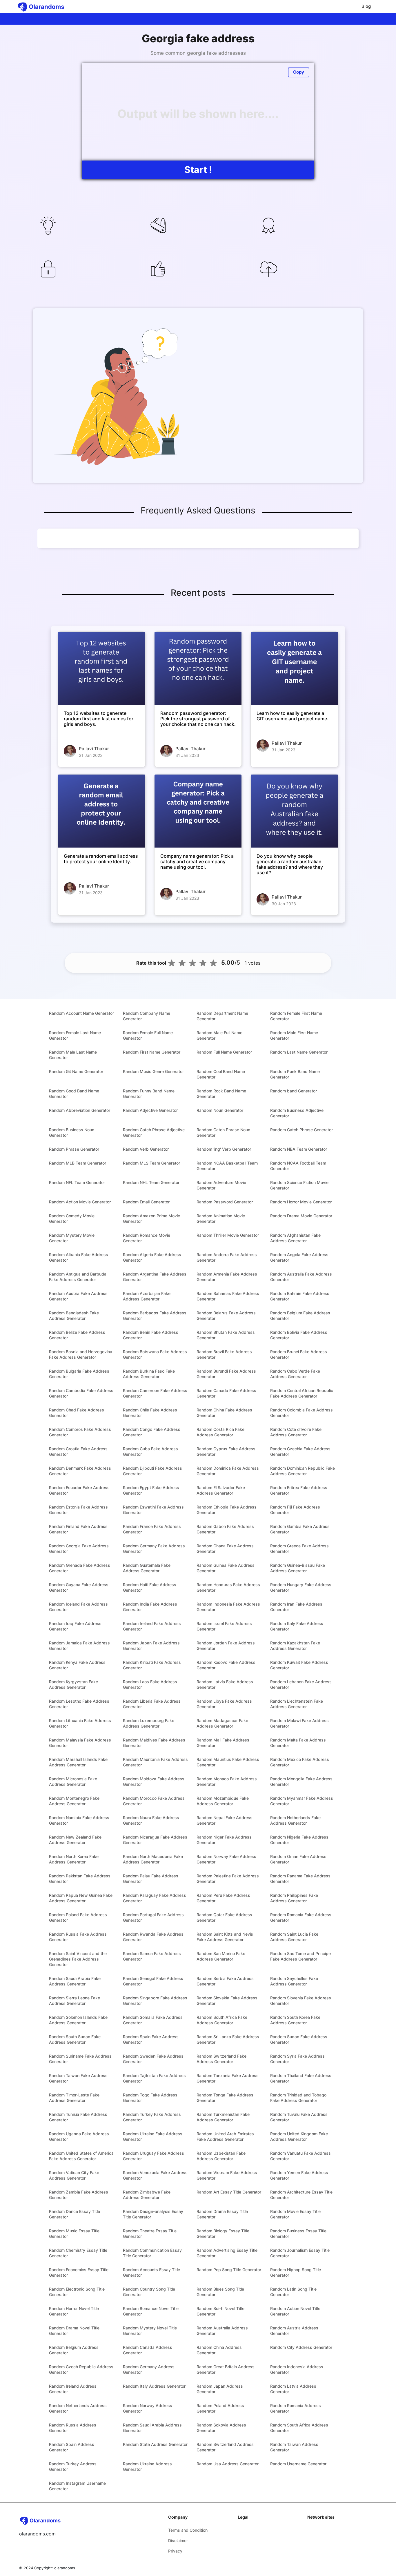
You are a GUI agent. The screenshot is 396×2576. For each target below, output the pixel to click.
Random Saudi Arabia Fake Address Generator (75, 1981)
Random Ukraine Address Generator (147, 2466)
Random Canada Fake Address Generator (226, 1393)
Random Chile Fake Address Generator (150, 1413)
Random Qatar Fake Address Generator (224, 1917)
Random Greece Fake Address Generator (299, 1548)
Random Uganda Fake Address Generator (79, 2136)
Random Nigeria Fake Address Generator (299, 1840)
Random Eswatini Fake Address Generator (153, 1510)
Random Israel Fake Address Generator (224, 1626)
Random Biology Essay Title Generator (223, 2233)
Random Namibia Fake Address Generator (79, 1820)
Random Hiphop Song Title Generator (296, 2272)
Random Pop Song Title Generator (229, 2270)
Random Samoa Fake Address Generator (152, 1956)
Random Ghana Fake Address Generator (225, 1548)
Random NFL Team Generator (77, 1182)
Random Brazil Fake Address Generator (224, 1354)
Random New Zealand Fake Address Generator (75, 1840)
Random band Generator (294, 1091)
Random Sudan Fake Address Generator (299, 2039)
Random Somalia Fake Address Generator (153, 2020)
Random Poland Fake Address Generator (78, 1917)
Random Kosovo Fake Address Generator (226, 1665)
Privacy (175, 2551)
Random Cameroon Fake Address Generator (155, 1393)
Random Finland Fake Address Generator (78, 1529)
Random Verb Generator (146, 1149)
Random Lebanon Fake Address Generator (301, 1684)
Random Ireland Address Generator (73, 2389)
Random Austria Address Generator (294, 2331)
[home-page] (46, 7)
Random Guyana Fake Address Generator (79, 1587)
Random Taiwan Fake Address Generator (78, 2078)
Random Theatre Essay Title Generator (150, 2233)
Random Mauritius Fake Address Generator (228, 1762)
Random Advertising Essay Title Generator (227, 2253)
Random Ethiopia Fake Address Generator (227, 1510)
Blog (366, 6)
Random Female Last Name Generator (75, 1035)
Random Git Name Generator (76, 1071)
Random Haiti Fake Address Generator (150, 1587)
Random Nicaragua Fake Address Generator (155, 1840)
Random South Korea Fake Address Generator (295, 2020)
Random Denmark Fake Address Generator (80, 1471)
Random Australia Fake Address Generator (301, 1277)
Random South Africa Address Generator (299, 2428)
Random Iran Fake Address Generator (296, 1607)
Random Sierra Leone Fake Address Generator (75, 2001)
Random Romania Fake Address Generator (301, 1917)
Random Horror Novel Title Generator (74, 2311)
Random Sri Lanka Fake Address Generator (228, 2039)
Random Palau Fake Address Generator (151, 1879)
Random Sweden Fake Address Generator (153, 2059)
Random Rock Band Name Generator (221, 1094)
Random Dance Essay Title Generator (75, 2214)
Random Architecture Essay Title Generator (301, 2195)
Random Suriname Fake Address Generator (80, 2059)
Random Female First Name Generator (296, 1016)
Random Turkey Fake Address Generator (152, 2117)
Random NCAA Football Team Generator (298, 1166)
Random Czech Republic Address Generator (81, 2369)
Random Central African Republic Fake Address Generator (302, 1393)
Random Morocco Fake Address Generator (154, 1801)
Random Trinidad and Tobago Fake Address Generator (298, 2098)
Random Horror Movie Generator (301, 1202)
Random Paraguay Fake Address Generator (155, 1898)
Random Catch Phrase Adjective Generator (154, 1132)
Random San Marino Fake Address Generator (221, 1956)
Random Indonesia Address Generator (297, 2369)
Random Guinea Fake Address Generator (226, 1568)
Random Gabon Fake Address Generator (225, 1529)
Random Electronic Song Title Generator (77, 2292)
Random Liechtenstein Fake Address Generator (297, 1704)
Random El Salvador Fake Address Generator (221, 1490)
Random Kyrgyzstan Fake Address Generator (73, 1684)
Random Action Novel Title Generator (295, 2311)
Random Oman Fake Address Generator (298, 1859)
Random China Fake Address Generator (224, 1413)
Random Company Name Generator (147, 1016)
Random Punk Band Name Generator (295, 1074)
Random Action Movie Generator (80, 1202)
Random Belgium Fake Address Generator (300, 1316)
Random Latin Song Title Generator (293, 2292)
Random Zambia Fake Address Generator (79, 2195)
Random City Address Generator (301, 2347)
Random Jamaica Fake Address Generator (79, 1646)
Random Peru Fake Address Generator (223, 1898)
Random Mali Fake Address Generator (223, 1743)
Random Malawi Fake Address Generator (299, 1723)
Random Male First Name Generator (294, 1035)
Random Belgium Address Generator (74, 2350)
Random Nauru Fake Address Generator (151, 1820)
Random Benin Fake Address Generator (151, 1335)
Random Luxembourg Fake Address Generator (149, 1723)
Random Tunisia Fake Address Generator (78, 2117)
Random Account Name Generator (81, 1013)
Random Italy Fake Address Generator (297, 1626)
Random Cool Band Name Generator (221, 1074)
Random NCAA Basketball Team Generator (227, 1166)
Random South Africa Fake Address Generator (222, 2020)
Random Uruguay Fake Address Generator (154, 2156)
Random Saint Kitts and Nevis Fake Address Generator (225, 1937)
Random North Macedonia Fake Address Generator (153, 1859)
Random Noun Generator (220, 1110)
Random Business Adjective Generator (297, 1113)
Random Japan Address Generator (220, 2389)
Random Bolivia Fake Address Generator (299, 1335)
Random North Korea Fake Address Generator (74, 1859)
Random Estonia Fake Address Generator (78, 1510)
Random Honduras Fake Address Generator (228, 1587)
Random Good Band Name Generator (74, 1094)
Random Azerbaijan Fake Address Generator (147, 1296)
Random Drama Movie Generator (301, 1216)
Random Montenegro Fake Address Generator (74, 1801)
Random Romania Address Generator (296, 2408)
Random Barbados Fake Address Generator (155, 1316)
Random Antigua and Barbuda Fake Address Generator (78, 1277)
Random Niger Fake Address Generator (224, 1840)
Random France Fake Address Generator (152, 1529)
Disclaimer (178, 2541)
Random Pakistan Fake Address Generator (80, 1879)
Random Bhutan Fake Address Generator (226, 1335)
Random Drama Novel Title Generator (74, 2331)
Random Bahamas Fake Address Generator (228, 1296)
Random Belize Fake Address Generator (77, 1335)
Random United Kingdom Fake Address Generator (299, 2136)
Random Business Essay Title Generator (298, 2233)
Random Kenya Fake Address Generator (77, 1665)
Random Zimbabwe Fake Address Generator (147, 2195)
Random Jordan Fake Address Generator (226, 1646)
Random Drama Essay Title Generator (222, 2214)
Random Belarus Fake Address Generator (226, 1316)
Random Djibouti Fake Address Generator (152, 1471)
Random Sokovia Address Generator (221, 2428)
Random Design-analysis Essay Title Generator (153, 2214)
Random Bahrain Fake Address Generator (300, 1296)
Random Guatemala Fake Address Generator (147, 1568)
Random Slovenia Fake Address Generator (301, 2001)
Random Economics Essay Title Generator (79, 2272)
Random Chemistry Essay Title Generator (78, 2253)
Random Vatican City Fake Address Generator (74, 2175)
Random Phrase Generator (74, 1149)
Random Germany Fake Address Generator (154, 1548)
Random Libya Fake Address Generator (224, 1704)
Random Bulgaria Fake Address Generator (79, 1374)
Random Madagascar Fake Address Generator (222, 1723)
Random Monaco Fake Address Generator (227, 1781)
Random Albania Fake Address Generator (79, 1257)
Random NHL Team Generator (151, 1182)
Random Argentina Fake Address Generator (155, 1277)
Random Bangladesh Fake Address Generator (74, 1316)
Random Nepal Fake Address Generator (225, 1820)
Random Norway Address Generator (148, 2408)
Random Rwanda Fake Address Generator (153, 1937)
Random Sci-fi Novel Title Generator (220, 2311)
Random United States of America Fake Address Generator (81, 2156)
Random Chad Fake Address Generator (77, 1413)
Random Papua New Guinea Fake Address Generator (81, 1898)
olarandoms (65, 2568)
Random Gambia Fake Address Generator (300, 1529)
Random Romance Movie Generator (147, 1238)
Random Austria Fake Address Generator (78, 1296)
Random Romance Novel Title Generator (151, 2311)
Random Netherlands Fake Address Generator (295, 1820)
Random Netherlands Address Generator (78, 2408)
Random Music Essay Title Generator (74, 2233)
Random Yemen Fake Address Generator (299, 2175)
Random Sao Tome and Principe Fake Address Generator (300, 1956)
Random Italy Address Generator (154, 2386)
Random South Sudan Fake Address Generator (75, 2039)
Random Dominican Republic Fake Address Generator (303, 1471)
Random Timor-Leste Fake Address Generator (74, 2098)
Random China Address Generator (219, 2350)
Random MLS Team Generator (151, 1163)
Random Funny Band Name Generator (149, 1094)
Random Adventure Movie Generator (221, 1185)
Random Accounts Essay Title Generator (151, 2272)
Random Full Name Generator (224, 1052)
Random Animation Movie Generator (221, 1218)
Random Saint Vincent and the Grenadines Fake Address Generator (78, 1959)
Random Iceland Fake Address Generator (78, 1607)
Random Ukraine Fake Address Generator (153, 2136)
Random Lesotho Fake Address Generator (79, 1704)
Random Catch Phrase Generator (301, 1130)
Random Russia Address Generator (73, 2428)
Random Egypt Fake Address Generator (151, 1490)
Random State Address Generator (155, 2444)
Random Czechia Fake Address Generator (300, 1451)
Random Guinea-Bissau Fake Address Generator (298, 1568)
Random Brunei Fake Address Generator (299, 1354)
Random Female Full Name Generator (148, 1035)
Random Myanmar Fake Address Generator (302, 1801)
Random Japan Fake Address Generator (151, 1646)
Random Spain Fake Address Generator (151, 2039)
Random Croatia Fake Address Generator (78, 1451)
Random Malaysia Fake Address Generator (80, 1743)
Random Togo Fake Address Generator (150, 2098)
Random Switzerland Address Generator (225, 2447)
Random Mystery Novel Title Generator (150, 2331)
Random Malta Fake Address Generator (298, 1743)
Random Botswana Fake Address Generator (155, 1354)
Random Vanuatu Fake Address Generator (300, 2156)
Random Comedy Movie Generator (72, 1218)
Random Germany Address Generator (149, 2369)
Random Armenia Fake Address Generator (227, 1277)
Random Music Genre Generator (153, 1071)
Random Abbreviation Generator (80, 1110)
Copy (299, 72)
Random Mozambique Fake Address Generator (223, 1801)
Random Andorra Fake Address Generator (227, 1257)
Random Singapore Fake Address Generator (155, 2001)
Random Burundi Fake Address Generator (226, 1374)
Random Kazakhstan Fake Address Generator (295, 1646)
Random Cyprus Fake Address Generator (226, 1451)
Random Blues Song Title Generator (220, 2292)
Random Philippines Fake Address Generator (294, 1898)
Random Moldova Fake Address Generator (154, 1781)
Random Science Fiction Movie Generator (299, 1185)
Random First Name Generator (152, 1052)
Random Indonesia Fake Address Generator (228, 1607)
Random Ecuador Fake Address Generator (79, 1490)
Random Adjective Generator (150, 1110)
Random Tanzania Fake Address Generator (228, 2078)
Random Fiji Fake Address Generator (295, 1510)
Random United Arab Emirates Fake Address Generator (225, 2136)
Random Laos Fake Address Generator (150, 1684)
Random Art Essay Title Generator (229, 2192)
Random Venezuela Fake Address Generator (155, 2175)
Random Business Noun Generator (72, 1132)
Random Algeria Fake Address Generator (152, 1257)
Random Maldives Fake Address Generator (154, 1743)
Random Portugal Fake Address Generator (153, 1917)
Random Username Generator (298, 2464)
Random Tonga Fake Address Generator (225, 2098)
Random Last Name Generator (299, 1052)
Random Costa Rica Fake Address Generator (220, 1432)
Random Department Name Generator (222, 1016)
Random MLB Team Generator (78, 1163)
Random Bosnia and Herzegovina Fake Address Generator (81, 1354)
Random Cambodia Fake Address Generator (81, 1393)
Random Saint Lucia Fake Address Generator (294, 1937)
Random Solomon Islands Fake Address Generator (78, 2020)
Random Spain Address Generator (72, 2447)
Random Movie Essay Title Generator (295, 2214)
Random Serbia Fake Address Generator (225, 1981)
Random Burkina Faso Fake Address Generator (149, 1374)
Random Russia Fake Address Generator (78, 1937)
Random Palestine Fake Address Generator (228, 1879)
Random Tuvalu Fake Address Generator (299, 2117)
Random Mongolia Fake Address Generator (301, 1781)
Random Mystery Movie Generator (72, 1238)
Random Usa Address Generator (228, 2464)
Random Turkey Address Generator (73, 2466)
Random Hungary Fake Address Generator (301, 1587)
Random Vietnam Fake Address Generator (227, 2175)
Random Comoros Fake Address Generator (80, 1432)
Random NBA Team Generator (299, 1149)
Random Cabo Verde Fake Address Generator (295, 1374)
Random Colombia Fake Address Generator (301, 1413)
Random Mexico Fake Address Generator (300, 1762)
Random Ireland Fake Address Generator (152, 1626)
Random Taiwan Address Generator (294, 2447)
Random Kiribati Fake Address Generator (152, 1665)
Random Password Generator (225, 1202)
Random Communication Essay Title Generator (152, 2253)
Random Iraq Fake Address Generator (75, 1626)
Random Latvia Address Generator (293, 2389)
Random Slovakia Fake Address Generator (227, 2001)
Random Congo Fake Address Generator (152, 1432)
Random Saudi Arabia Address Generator (152, 2428)
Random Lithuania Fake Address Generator (80, 1723)
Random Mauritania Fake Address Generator (155, 1762)
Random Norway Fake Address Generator (226, 1859)
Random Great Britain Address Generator (226, 2369)
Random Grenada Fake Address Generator (80, 1568)
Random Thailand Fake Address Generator (301, 2078)
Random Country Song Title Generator (149, 2292)
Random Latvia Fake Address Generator (225, 1684)
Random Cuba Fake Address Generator (150, 1451)
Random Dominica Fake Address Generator (228, 1471)
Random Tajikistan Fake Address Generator (154, 2078)
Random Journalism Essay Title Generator (300, 2253)
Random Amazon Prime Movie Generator (151, 1218)
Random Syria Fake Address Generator (297, 2059)
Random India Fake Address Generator (150, 1607)
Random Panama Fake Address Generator (300, 1879)
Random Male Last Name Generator (73, 1055)
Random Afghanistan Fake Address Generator (295, 1238)
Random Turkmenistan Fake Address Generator (223, 2117)
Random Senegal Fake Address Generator (153, 1981)
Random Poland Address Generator (220, 2408)
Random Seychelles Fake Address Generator (294, 1981)
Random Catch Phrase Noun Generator (223, 1132)
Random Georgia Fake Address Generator (79, 1548)
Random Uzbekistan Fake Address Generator (221, 2156)
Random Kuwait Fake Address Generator (299, 1665)
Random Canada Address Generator (148, 2350)
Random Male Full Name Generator (219, 1035)
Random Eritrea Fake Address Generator (299, 1490)
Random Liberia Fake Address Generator (152, 1704)
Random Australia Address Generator (222, 2331)
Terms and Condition (188, 2530)
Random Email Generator (146, 1202)
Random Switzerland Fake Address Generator (221, 2059)
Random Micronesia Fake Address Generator (73, 1781)
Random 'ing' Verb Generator (224, 1149)
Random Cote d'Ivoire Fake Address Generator (296, 1432)
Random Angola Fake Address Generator (299, 1257)
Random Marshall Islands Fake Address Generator (78, 1762)
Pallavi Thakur (94, 749)
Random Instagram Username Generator (77, 2486)
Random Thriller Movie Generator (228, 1235)
